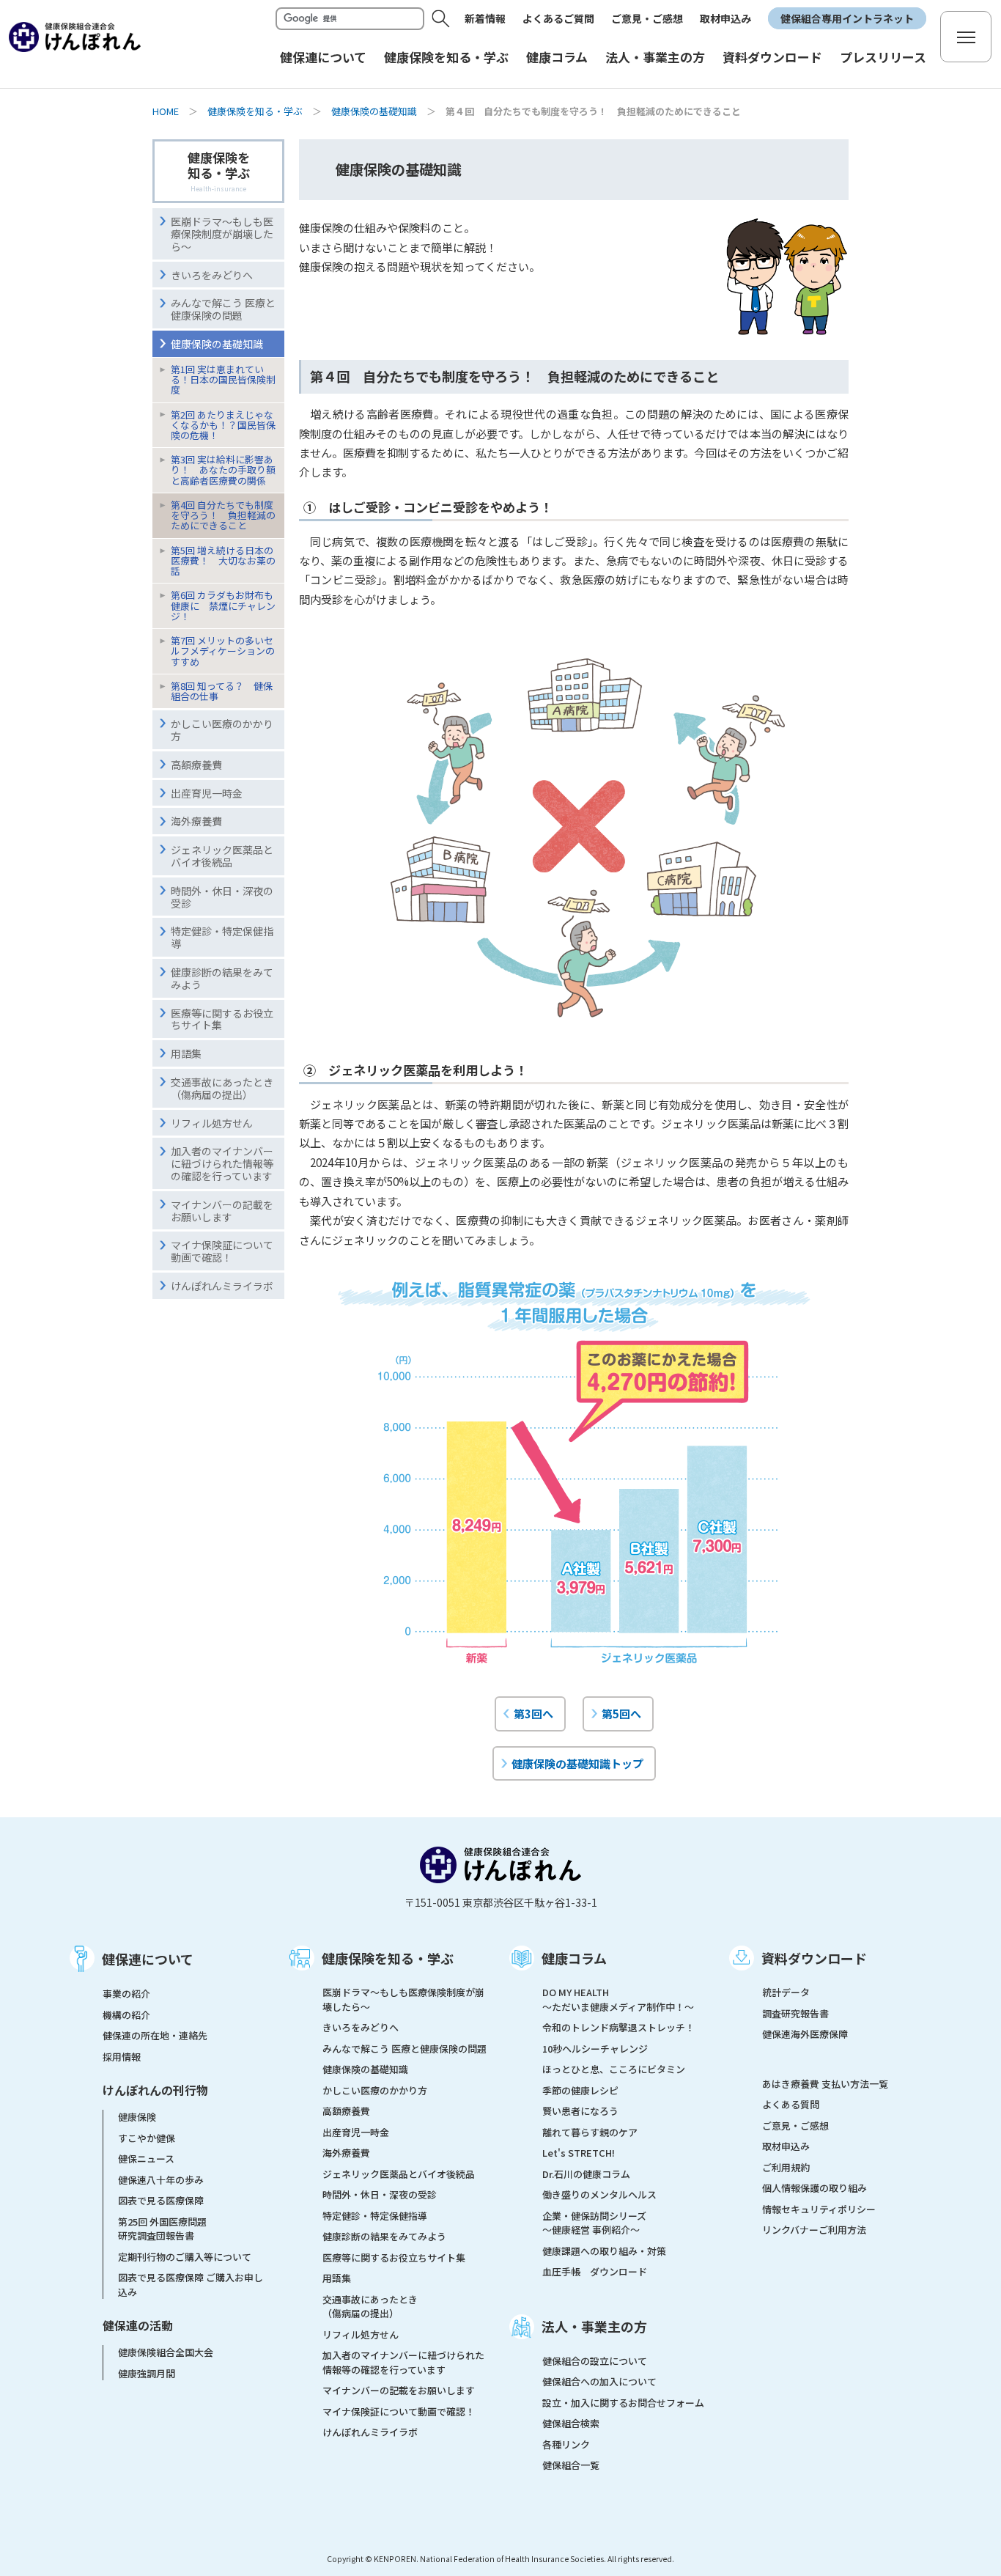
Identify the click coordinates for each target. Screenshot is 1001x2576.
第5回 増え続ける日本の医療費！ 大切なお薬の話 (223, 560)
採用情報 (122, 2057)
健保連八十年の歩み (161, 2180)
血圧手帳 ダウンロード (595, 2271)
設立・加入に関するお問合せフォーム (623, 2403)
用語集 (337, 2278)
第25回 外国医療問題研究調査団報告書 (162, 2229)
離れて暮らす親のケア (590, 2132)
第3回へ (533, 1713)
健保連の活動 (138, 2325)
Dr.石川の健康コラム (586, 2174)
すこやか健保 (147, 2138)
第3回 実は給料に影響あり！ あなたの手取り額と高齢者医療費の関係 (223, 470)
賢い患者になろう (580, 2111)
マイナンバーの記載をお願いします (399, 2390)
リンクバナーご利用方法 (814, 2230)
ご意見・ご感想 (647, 18)
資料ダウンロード (814, 1958)
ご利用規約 (786, 2167)
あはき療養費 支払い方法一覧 (825, 2084)
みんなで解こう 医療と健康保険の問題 (405, 2049)
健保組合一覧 (571, 2465)
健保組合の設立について (595, 2361)
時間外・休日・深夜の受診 (380, 2194)
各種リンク (566, 2444)
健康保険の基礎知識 (374, 111)
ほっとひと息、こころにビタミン (614, 2069)
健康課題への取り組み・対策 (604, 2251)
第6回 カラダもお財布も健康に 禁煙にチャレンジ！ (223, 605)
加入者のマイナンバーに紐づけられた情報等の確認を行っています (403, 2362)
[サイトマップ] (966, 37)
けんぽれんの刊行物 (155, 2090)
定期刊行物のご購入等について (185, 2257)
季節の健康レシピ (580, 2090)
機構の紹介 (126, 2015)
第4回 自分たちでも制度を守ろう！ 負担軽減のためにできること (223, 515)
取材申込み (725, 18)
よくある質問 (791, 2104)
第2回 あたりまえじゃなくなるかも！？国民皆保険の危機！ (223, 425)
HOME (166, 111)
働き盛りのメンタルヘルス (599, 2194)
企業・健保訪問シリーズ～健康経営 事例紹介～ (594, 2223)
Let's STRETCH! (579, 2153)
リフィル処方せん (361, 2334)
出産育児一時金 (356, 2132)
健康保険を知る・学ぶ (255, 111)
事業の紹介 (126, 1994)
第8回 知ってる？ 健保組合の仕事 (222, 691)
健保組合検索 (571, 2423)
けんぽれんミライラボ (370, 2432)
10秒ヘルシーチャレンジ (595, 2049)
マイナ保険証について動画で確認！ (399, 2411)
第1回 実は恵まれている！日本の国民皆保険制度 (223, 379)
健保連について (148, 1959)
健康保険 (137, 2117)
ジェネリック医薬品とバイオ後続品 (399, 2174)
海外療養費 (346, 2153)
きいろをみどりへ (361, 2027)
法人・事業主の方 (594, 2326)
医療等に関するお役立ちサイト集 (394, 2257)
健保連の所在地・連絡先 (155, 2035)
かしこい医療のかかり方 (375, 2090)
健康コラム (574, 1958)
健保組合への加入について (599, 2381)
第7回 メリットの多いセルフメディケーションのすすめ (223, 651)
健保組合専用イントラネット (847, 18)
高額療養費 (346, 2111)
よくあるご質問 (558, 18)
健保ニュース (146, 2159)
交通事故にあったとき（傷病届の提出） (370, 2307)
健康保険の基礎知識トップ (577, 1763)
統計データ (786, 1992)
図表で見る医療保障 (161, 2200)
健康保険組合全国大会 (166, 2352)
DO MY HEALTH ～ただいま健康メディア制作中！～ (618, 1999)
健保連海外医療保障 (805, 2034)
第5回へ (621, 1713)
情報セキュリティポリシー (819, 2209)
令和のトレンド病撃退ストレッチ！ (618, 2027)
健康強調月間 (147, 2373)
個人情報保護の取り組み (815, 2188)
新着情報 (485, 18)
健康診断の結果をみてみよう (384, 2236)
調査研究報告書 (795, 2013)
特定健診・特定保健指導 (375, 2216)
